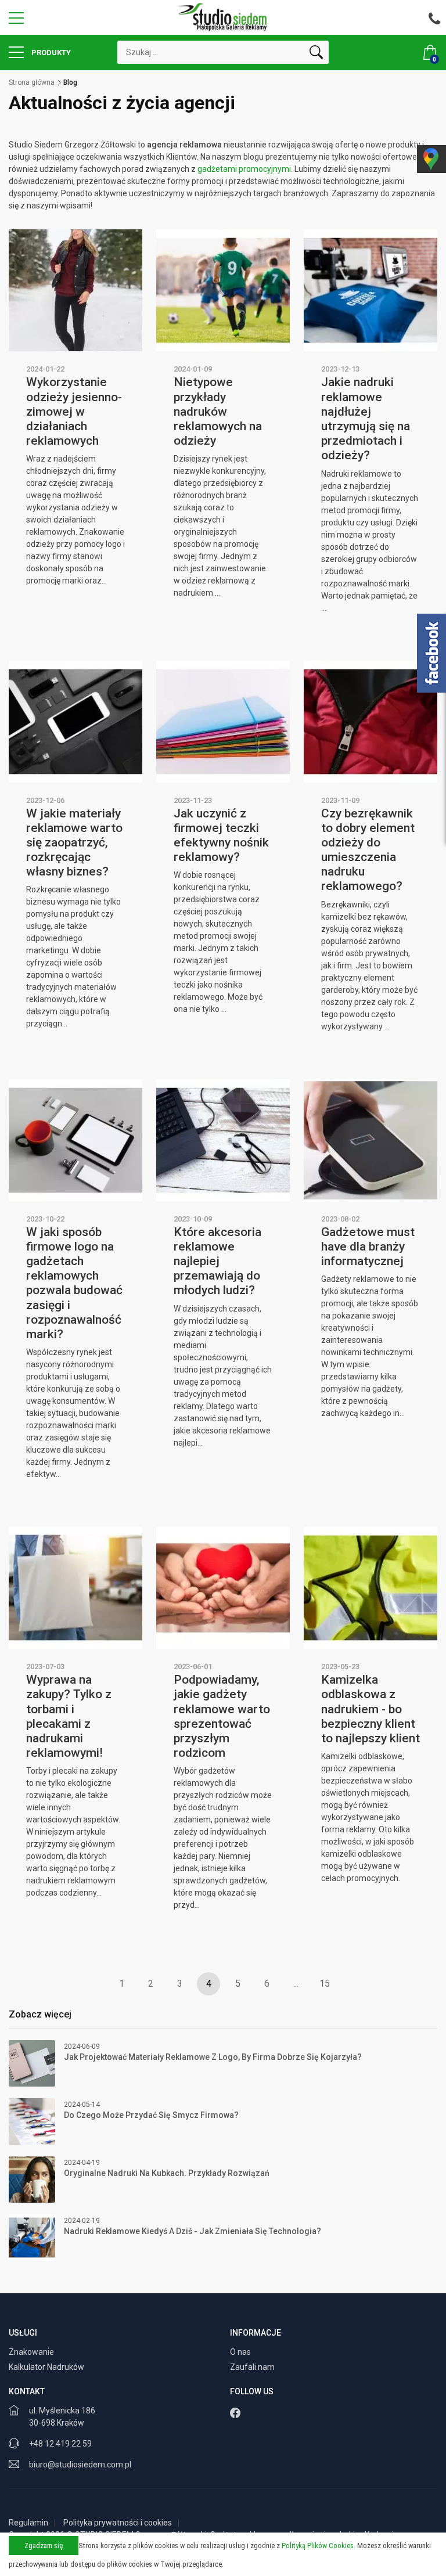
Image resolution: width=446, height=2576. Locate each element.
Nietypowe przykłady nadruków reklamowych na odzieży (218, 411)
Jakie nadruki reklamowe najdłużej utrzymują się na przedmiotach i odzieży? (366, 419)
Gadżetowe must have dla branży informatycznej (368, 1246)
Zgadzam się (44, 2546)
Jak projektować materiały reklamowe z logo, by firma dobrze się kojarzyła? (213, 2057)
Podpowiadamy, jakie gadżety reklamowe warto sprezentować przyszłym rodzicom (222, 1716)
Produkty (50, 53)
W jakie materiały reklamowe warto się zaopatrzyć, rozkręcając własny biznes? (74, 843)
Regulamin (28, 2523)
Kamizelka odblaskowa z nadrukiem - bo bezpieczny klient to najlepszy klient (371, 1709)
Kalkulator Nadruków (47, 2367)
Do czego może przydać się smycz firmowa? (151, 2115)
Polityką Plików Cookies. (319, 2546)
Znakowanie (32, 2352)
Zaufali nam (253, 2367)
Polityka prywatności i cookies (118, 2523)
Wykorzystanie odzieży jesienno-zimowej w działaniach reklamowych (74, 411)
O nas (241, 2352)
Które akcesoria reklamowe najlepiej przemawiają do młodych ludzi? (217, 1261)
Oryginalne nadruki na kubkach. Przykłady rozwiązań (167, 2173)
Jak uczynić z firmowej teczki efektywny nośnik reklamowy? (221, 835)
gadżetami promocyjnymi (244, 169)
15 (325, 1984)
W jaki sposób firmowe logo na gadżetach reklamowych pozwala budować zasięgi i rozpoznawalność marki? (74, 1283)
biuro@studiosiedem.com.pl (80, 2465)
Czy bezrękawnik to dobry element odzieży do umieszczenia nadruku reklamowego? (368, 850)
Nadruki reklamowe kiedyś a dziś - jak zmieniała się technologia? (193, 2231)
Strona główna (32, 82)
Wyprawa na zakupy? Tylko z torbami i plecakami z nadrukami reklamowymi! (69, 1716)
